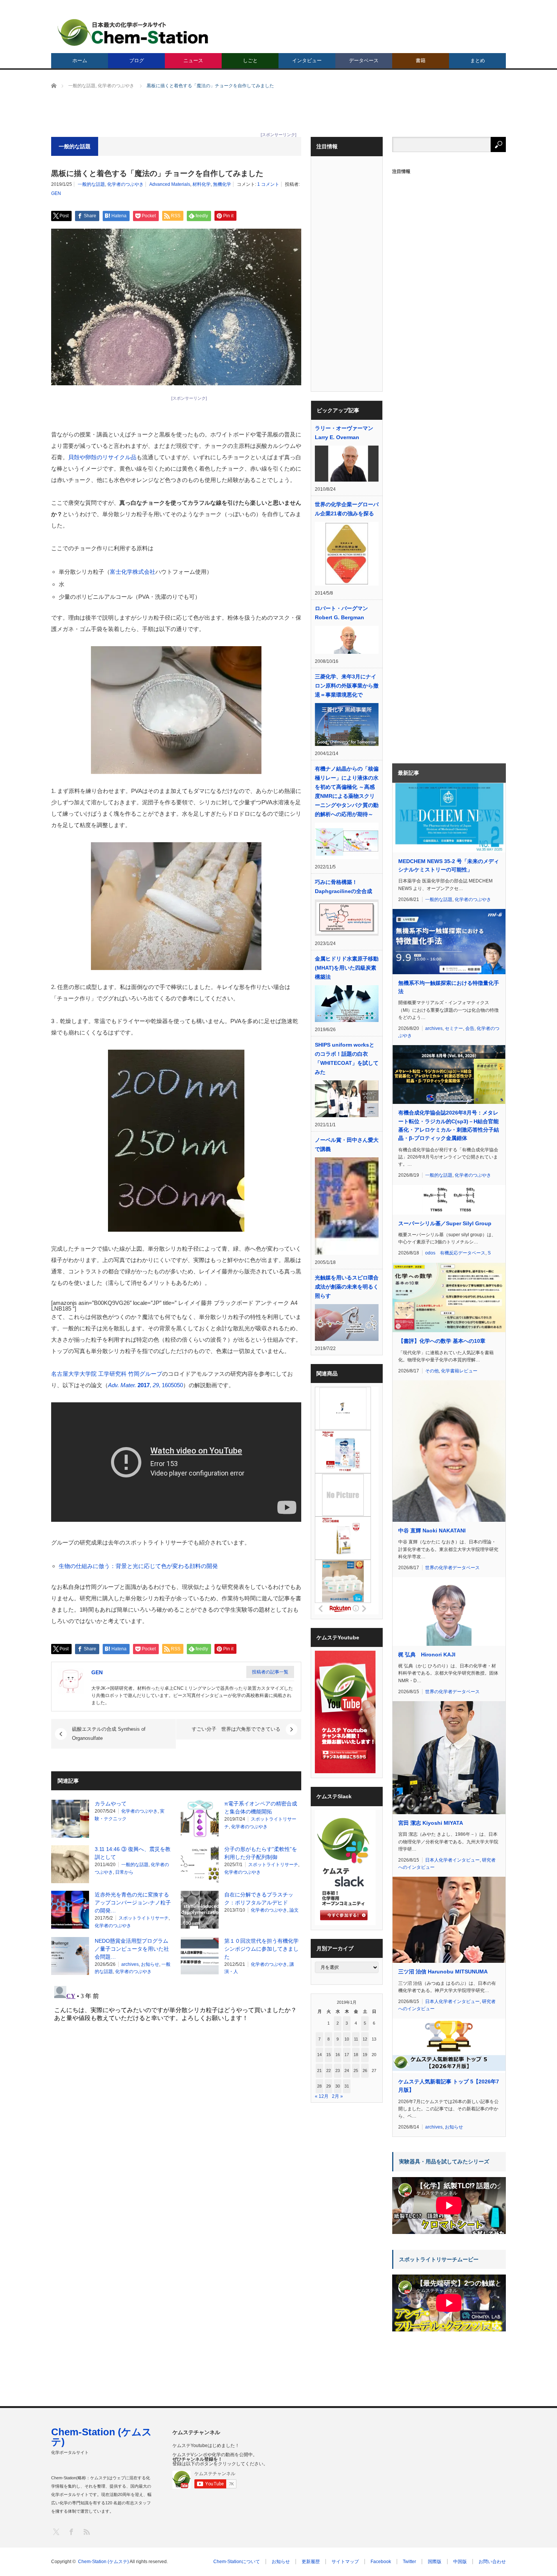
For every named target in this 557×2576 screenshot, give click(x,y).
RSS (86, 2531)
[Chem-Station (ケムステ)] (133, 32)
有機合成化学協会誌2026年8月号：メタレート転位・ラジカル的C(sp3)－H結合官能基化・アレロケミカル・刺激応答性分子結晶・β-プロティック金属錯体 (449, 1125)
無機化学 (222, 184)
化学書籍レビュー (459, 1371)
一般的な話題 (91, 184)
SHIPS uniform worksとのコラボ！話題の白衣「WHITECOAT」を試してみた (347, 1058)
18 (356, 2055)
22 (329, 2071)
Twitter (409, 2562)
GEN (56, 193)
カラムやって (111, 1804)
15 (329, 2055)
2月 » (337, 2096)
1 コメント (268, 184)
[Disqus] (176, 2078)
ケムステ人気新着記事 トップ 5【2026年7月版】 (449, 2086)
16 (338, 2055)
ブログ (137, 60)
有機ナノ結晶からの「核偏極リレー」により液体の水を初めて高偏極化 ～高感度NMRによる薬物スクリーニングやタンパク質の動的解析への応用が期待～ (347, 791)
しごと (250, 60)
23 (338, 2071)
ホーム (80, 60)
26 (365, 2071)
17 (347, 2055)
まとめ (478, 60)
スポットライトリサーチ (273, 1865)
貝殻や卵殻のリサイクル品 (102, 457)
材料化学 (202, 184)
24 (347, 2071)
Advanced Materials (170, 184)
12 (365, 2039)
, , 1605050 (146, 1385)
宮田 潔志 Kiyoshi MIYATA (431, 1823)
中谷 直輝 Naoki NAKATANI (432, 1531)
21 (319, 2071)
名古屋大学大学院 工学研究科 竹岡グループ (107, 1374)
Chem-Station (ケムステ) (102, 2437)
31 (347, 2086)
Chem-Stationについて (237, 2562)
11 (356, 2039)
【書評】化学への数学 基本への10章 (442, 1341)
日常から (124, 1872)
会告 (470, 1028)
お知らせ (150, 1964)
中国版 (460, 2562)
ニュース (193, 60)
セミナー (454, 1028)
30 (338, 2086)
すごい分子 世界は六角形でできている (236, 1729)
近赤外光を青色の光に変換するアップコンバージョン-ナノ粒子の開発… (133, 1903)
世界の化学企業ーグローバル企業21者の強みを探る (347, 509)
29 (329, 2086)
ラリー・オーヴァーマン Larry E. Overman (344, 433)
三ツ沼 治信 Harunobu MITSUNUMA (443, 1972)
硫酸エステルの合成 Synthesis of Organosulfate (109, 1734)
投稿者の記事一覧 (270, 1672)
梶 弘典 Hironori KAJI (427, 1655)
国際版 (435, 2562)
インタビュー (307, 60)
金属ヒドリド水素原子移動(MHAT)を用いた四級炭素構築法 (347, 968)
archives (130, 1964)
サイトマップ (345, 2562)
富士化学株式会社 (133, 572)
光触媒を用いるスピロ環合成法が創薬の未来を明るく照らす (347, 1287)
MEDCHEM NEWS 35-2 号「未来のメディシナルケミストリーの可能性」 (449, 865)
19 (365, 2055)
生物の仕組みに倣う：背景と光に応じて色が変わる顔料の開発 (138, 1566)
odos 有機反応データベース (455, 1253)
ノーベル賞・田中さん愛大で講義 (347, 1144)
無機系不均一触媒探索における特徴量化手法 (449, 987)
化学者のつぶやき (125, 184)
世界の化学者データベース (452, 1568)
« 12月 (322, 2096)
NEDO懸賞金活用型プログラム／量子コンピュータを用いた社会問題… (132, 1949)
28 (319, 2086)
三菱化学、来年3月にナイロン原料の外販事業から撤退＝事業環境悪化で (347, 686)
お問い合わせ (492, 2562)
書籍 (421, 60)
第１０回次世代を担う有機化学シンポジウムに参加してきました (261, 1949)
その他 (432, 1371)
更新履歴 (311, 2562)
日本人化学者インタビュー (452, 1860)
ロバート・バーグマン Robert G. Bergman (341, 613)
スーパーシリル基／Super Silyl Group (445, 1223)
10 (347, 2039)
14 (319, 2055)
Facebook (381, 2562)
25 (356, 2071)
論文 (294, 1910)
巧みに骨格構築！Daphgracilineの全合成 (343, 887)
